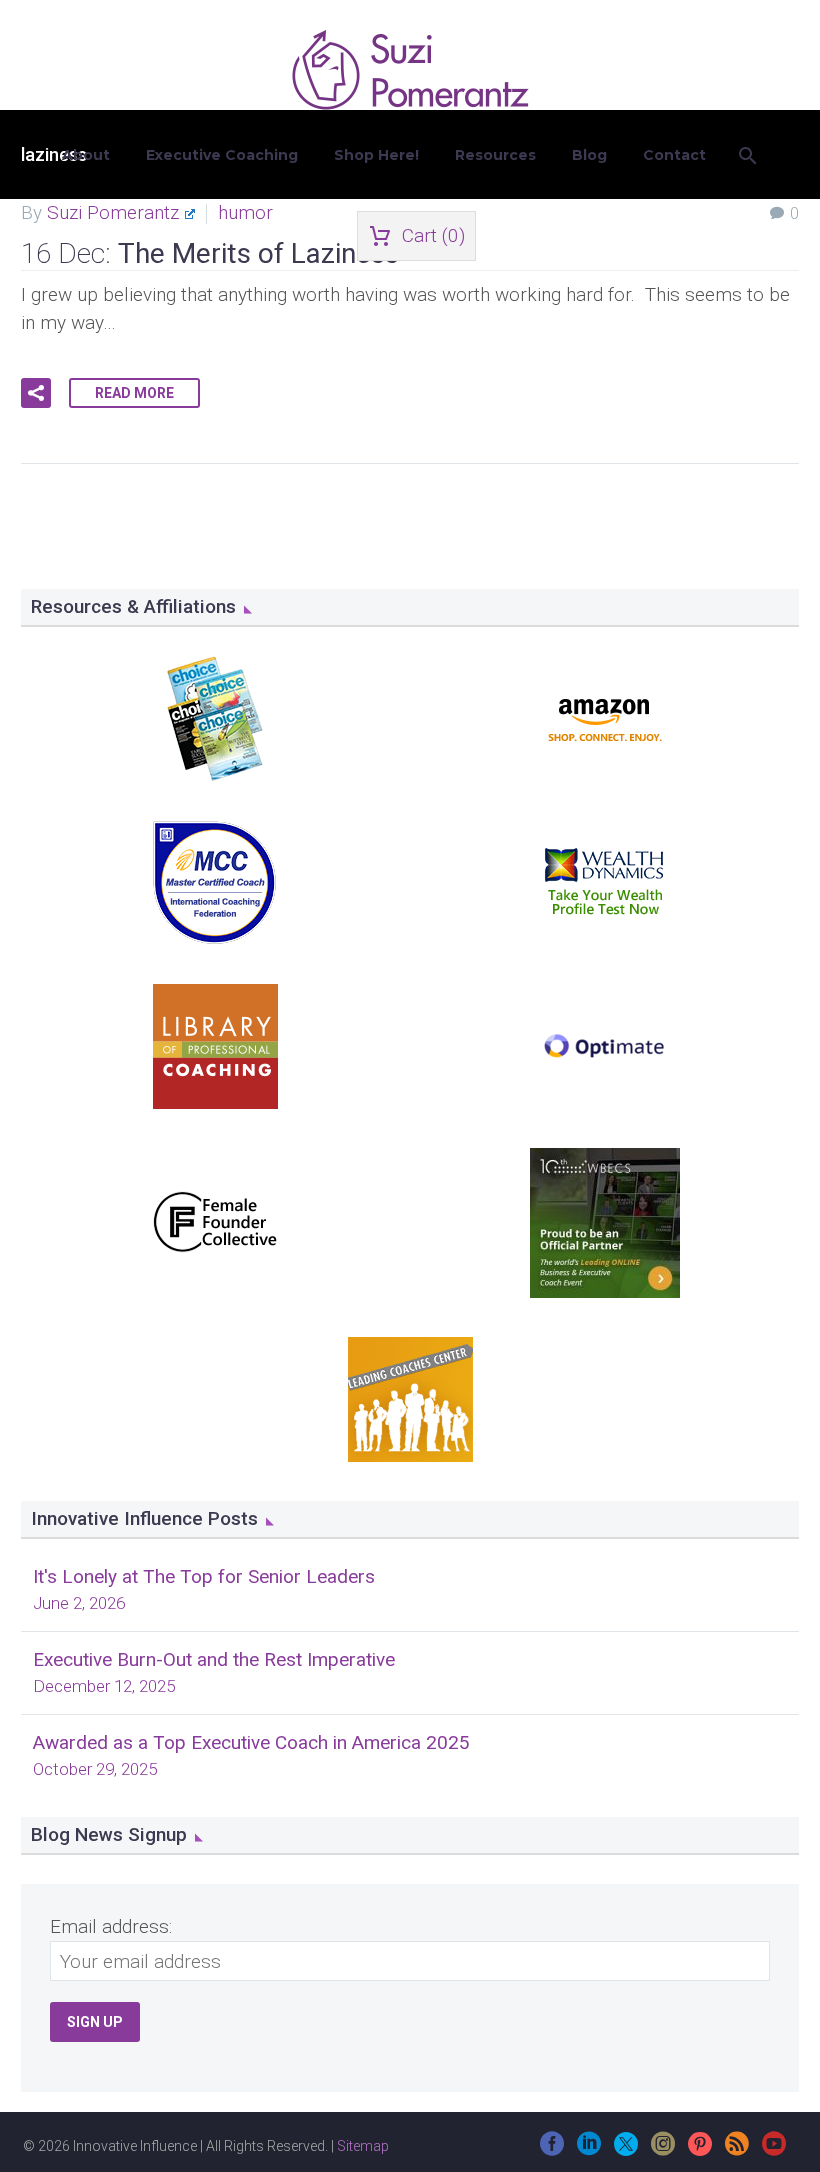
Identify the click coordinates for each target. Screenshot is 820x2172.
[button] (36, 393)
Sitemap (363, 2146)
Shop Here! (376, 155)
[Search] (746, 155)
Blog (589, 155)
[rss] (737, 2150)
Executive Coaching (222, 155)
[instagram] (663, 2150)
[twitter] (626, 2150)
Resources (495, 155)
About (86, 155)
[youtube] (774, 2150)
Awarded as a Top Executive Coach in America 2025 (251, 1742)
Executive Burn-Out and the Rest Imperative (214, 1659)
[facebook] (552, 2150)
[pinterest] (700, 2150)
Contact (674, 155)
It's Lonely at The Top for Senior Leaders (204, 1576)
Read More (134, 393)
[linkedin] (589, 2150)
